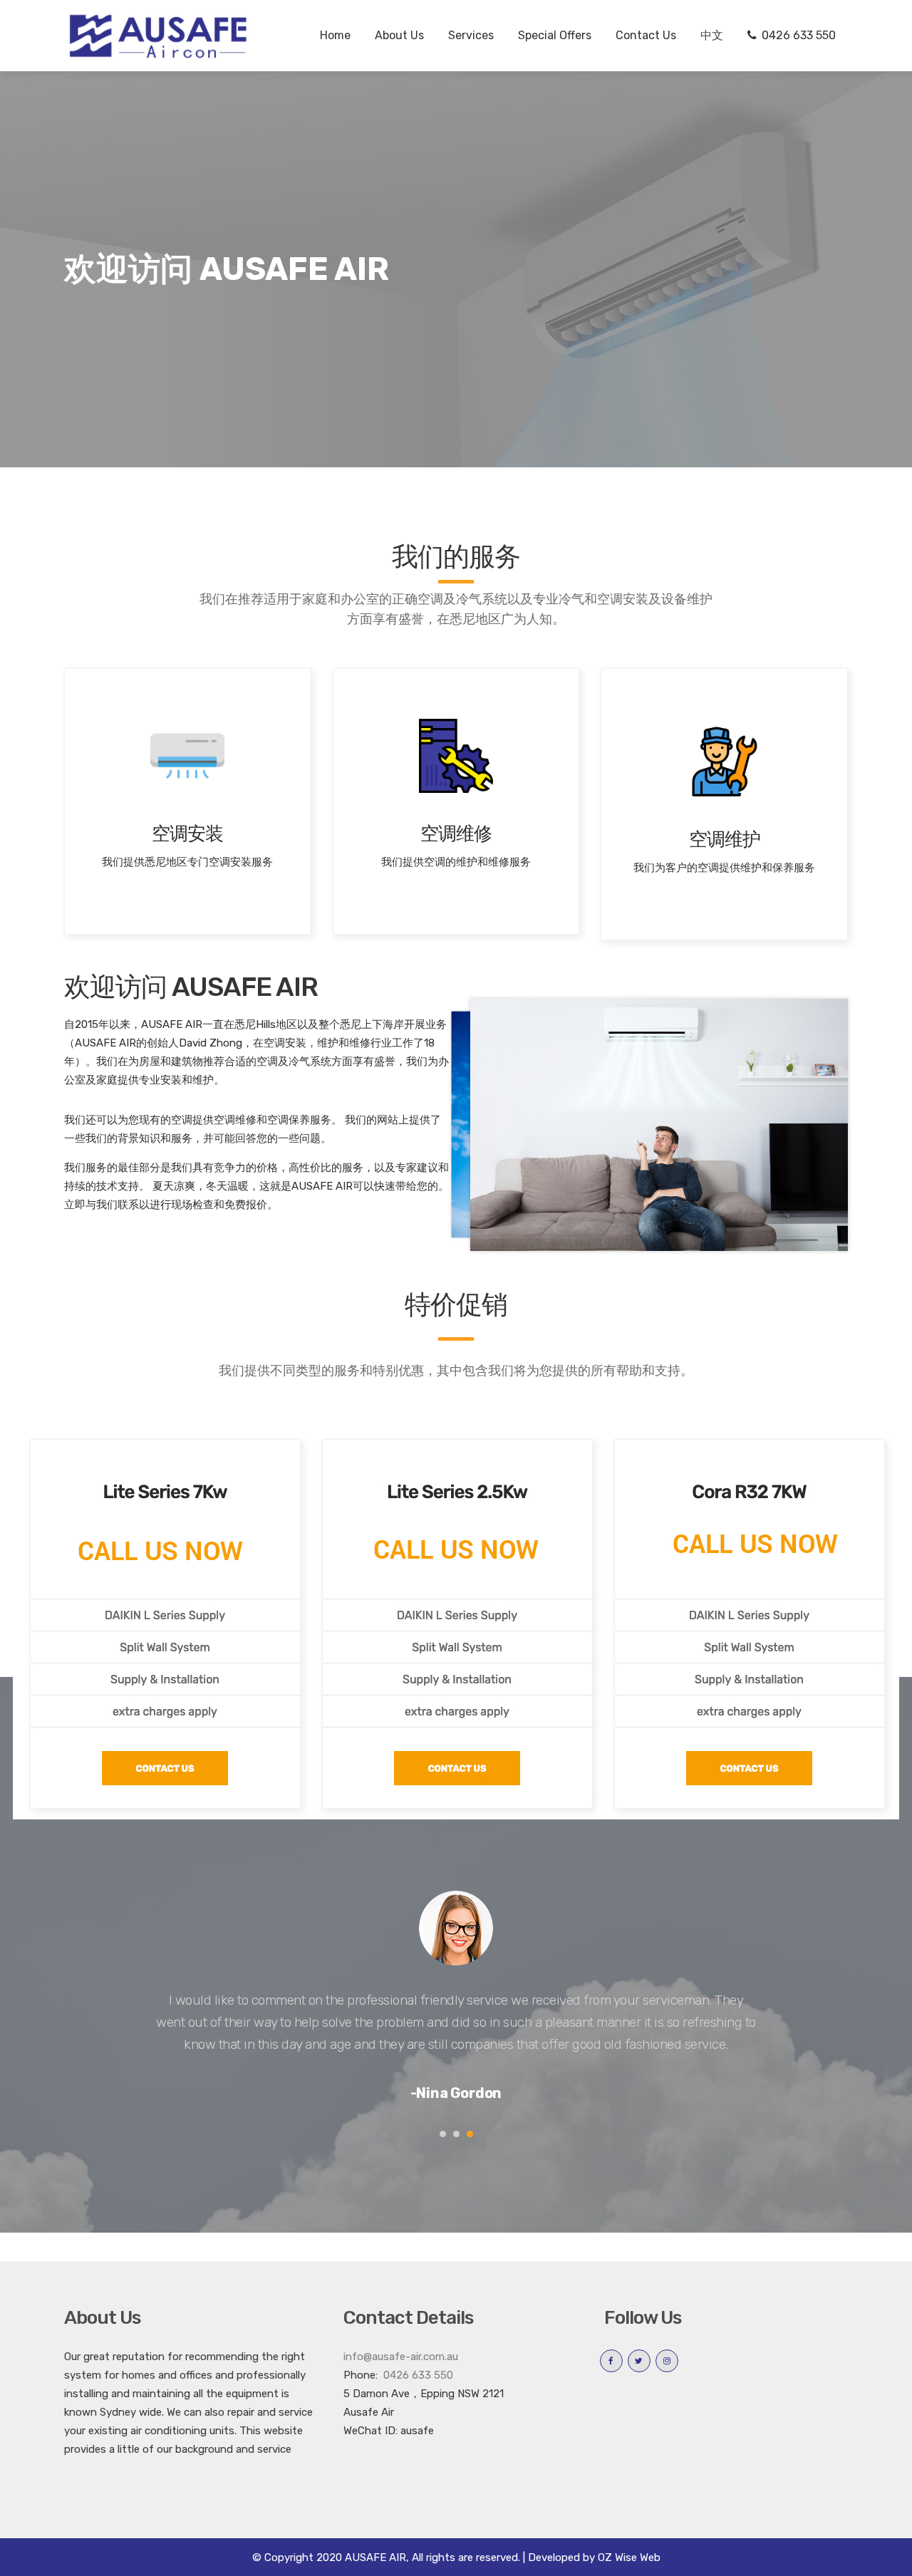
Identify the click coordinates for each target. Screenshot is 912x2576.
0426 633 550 (417, 2375)
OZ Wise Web (629, 2557)
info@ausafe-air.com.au (401, 2357)
